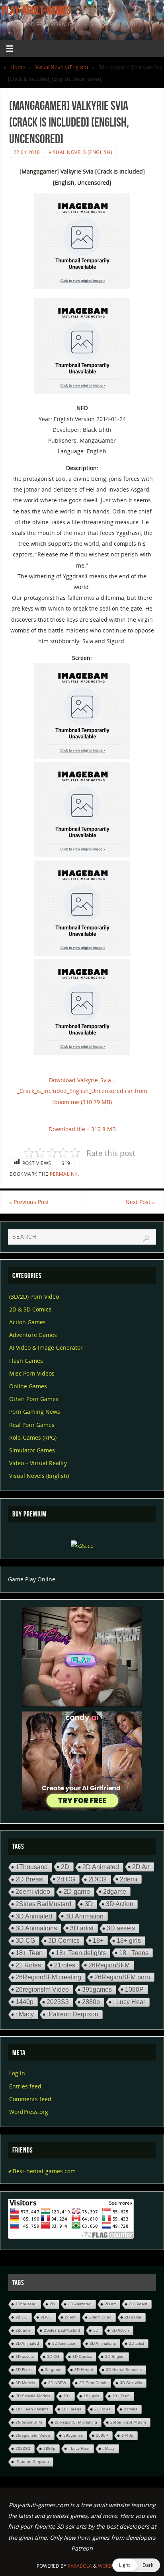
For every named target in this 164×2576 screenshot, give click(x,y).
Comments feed (30, 2099)
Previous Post (29, 1202)
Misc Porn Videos (32, 1373)
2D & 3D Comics (30, 1309)
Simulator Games (32, 1450)
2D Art (141, 1867)
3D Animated (34, 1916)
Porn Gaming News (35, 1412)
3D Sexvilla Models (33, 2396)
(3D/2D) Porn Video (34, 1297)
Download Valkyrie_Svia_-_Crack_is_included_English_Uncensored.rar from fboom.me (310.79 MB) (82, 1091)
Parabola (80, 2566)
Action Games (27, 1322)
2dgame (115, 1891)
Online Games (28, 1386)
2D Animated (101, 1867)
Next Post (140, 1202)
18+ (98, 1940)
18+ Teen (29, 1953)
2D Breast (30, 1879)
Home (18, 67)
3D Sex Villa (131, 2383)
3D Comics (64, 1941)
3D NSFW (57, 2383)
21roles (65, 1965)
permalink (64, 1174)
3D (89, 1904)
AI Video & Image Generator (46, 1348)
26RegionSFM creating (48, 1977)
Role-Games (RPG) (33, 1437)
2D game (77, 1892)
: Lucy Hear (129, 2002)
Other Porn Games (34, 1399)
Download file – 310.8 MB (82, 1129)
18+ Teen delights (81, 1953)
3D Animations (36, 1928)
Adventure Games (33, 1335)
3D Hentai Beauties (124, 2370)
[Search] (146, 1239)
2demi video (33, 1892)
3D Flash (24, 2370)
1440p (24, 2002)
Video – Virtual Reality (38, 1463)
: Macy (25, 2014)
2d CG (66, 1879)
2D (65, 1867)
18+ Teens (134, 1953)
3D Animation (84, 1916)
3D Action (120, 1904)
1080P (134, 1989)
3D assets (121, 1928)
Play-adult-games (36, 10)
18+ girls (129, 1941)
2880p (91, 2002)
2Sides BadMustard (43, 1904)
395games (97, 1990)
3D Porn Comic (93, 2383)
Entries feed (25, 2086)
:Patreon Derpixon (73, 2014)
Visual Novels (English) (62, 67)
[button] (136, 2565)
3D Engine (115, 2356)
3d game (53, 2370)
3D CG (25, 1941)
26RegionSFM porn (122, 1977)
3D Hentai (84, 2370)
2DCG (98, 1879)
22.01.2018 (27, 152)
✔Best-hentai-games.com (42, 2171)
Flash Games (26, 1361)
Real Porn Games (32, 1425)
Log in (17, 2073)
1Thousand (32, 1867)
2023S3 (58, 2002)
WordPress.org (29, 2112)
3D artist (82, 1928)
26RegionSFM (109, 1965)
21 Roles (28, 1965)
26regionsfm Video (42, 1989)
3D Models (25, 2383)
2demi (129, 1879)
